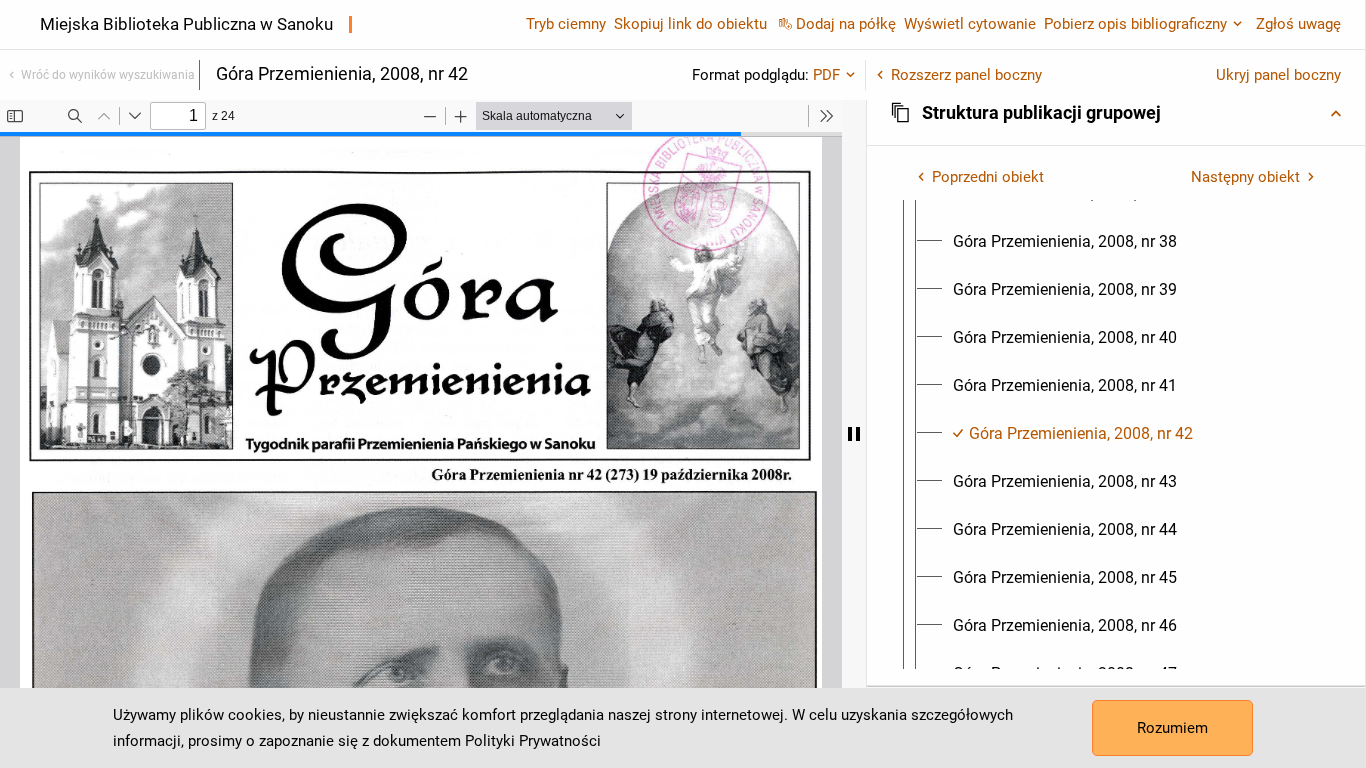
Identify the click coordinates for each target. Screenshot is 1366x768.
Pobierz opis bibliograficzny (1135, 24)
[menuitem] (1065, 242)
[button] (1116, 113)
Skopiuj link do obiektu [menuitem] (690, 24)
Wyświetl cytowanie (970, 24)
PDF (826, 75)
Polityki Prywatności (533, 741)
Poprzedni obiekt (988, 177)
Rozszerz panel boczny (966, 75)
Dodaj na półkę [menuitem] (846, 24)
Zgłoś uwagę (1298, 24)
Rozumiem (1172, 728)
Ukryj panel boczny (1278, 75)
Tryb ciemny (566, 24)
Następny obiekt (1245, 177)
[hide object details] (854, 434)
